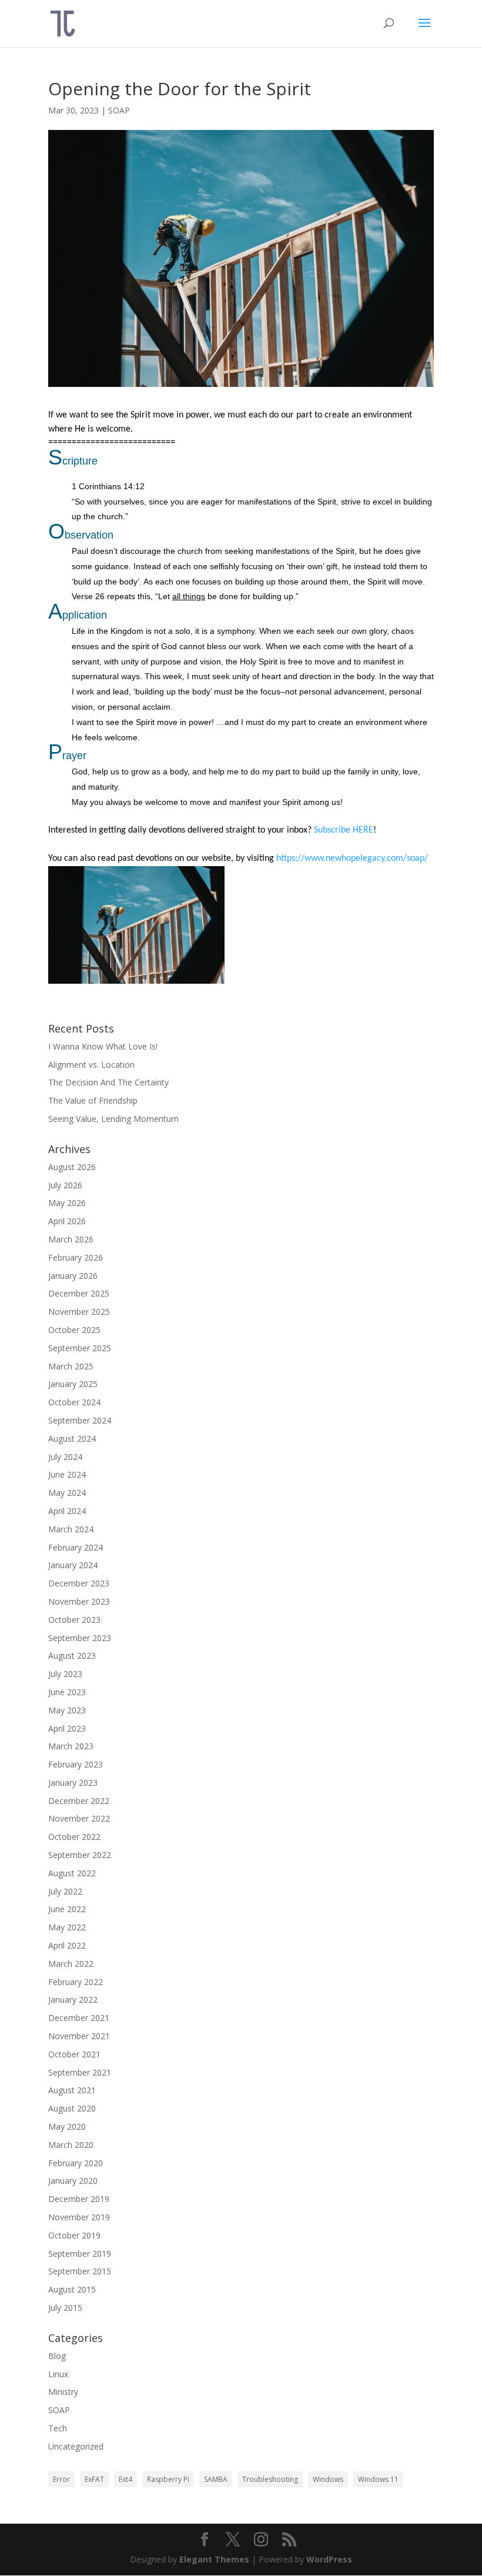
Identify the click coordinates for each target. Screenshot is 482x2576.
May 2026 (67, 1203)
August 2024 (72, 1439)
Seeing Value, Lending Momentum (113, 1119)
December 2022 (79, 1801)
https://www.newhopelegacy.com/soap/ (352, 858)
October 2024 (74, 1402)
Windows (328, 2479)
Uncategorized (76, 2446)
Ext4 (125, 2479)
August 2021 (72, 2090)
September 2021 (80, 2072)
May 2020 (67, 2126)
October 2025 (74, 1330)
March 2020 (71, 2145)
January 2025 (73, 1384)
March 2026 (71, 1239)
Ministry (63, 2392)
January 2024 (73, 1565)
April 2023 (67, 1728)
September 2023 (80, 1638)
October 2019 (74, 2235)
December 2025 (79, 1293)
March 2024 (71, 1529)
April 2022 (67, 1945)
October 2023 (74, 1620)
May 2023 (67, 1710)
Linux (58, 2374)
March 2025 (71, 1366)
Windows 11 (378, 2479)
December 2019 (79, 2199)
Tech (58, 2428)
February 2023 (76, 1764)
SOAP (119, 110)
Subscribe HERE (344, 830)
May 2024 (67, 1493)
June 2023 (67, 1692)
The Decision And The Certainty (108, 1082)
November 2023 (79, 1601)
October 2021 (74, 2054)
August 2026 (72, 1167)
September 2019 (80, 2253)
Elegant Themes (214, 2559)
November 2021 (79, 2036)
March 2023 (71, 1746)
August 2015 (72, 2289)
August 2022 (72, 1873)
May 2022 (67, 1927)
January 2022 (73, 1999)
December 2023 (79, 1583)
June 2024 (67, 1474)
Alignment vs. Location (91, 1065)
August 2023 (72, 1655)
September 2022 (80, 1855)
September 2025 (80, 1348)
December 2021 (79, 2018)
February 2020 (76, 2163)
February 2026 (76, 1257)
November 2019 (79, 2217)
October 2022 (74, 1837)
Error (61, 2479)
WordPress (329, 2559)
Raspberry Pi (168, 2479)
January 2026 (73, 1276)
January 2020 (73, 2181)
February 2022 (76, 1982)
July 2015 (65, 2308)
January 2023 (73, 1783)
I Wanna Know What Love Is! (103, 1046)
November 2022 (79, 1818)
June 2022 (67, 1909)
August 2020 (72, 2108)
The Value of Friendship (93, 1100)
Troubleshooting (270, 2479)
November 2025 (79, 1312)
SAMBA (216, 2479)
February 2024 (76, 1547)
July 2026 (65, 1185)
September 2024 (80, 1420)
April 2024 (67, 1511)
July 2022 (65, 1891)
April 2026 (67, 1221)
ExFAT (94, 2479)
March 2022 (71, 1964)
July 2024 (65, 1457)
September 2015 (80, 2271)
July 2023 (65, 1674)
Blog (57, 2356)
